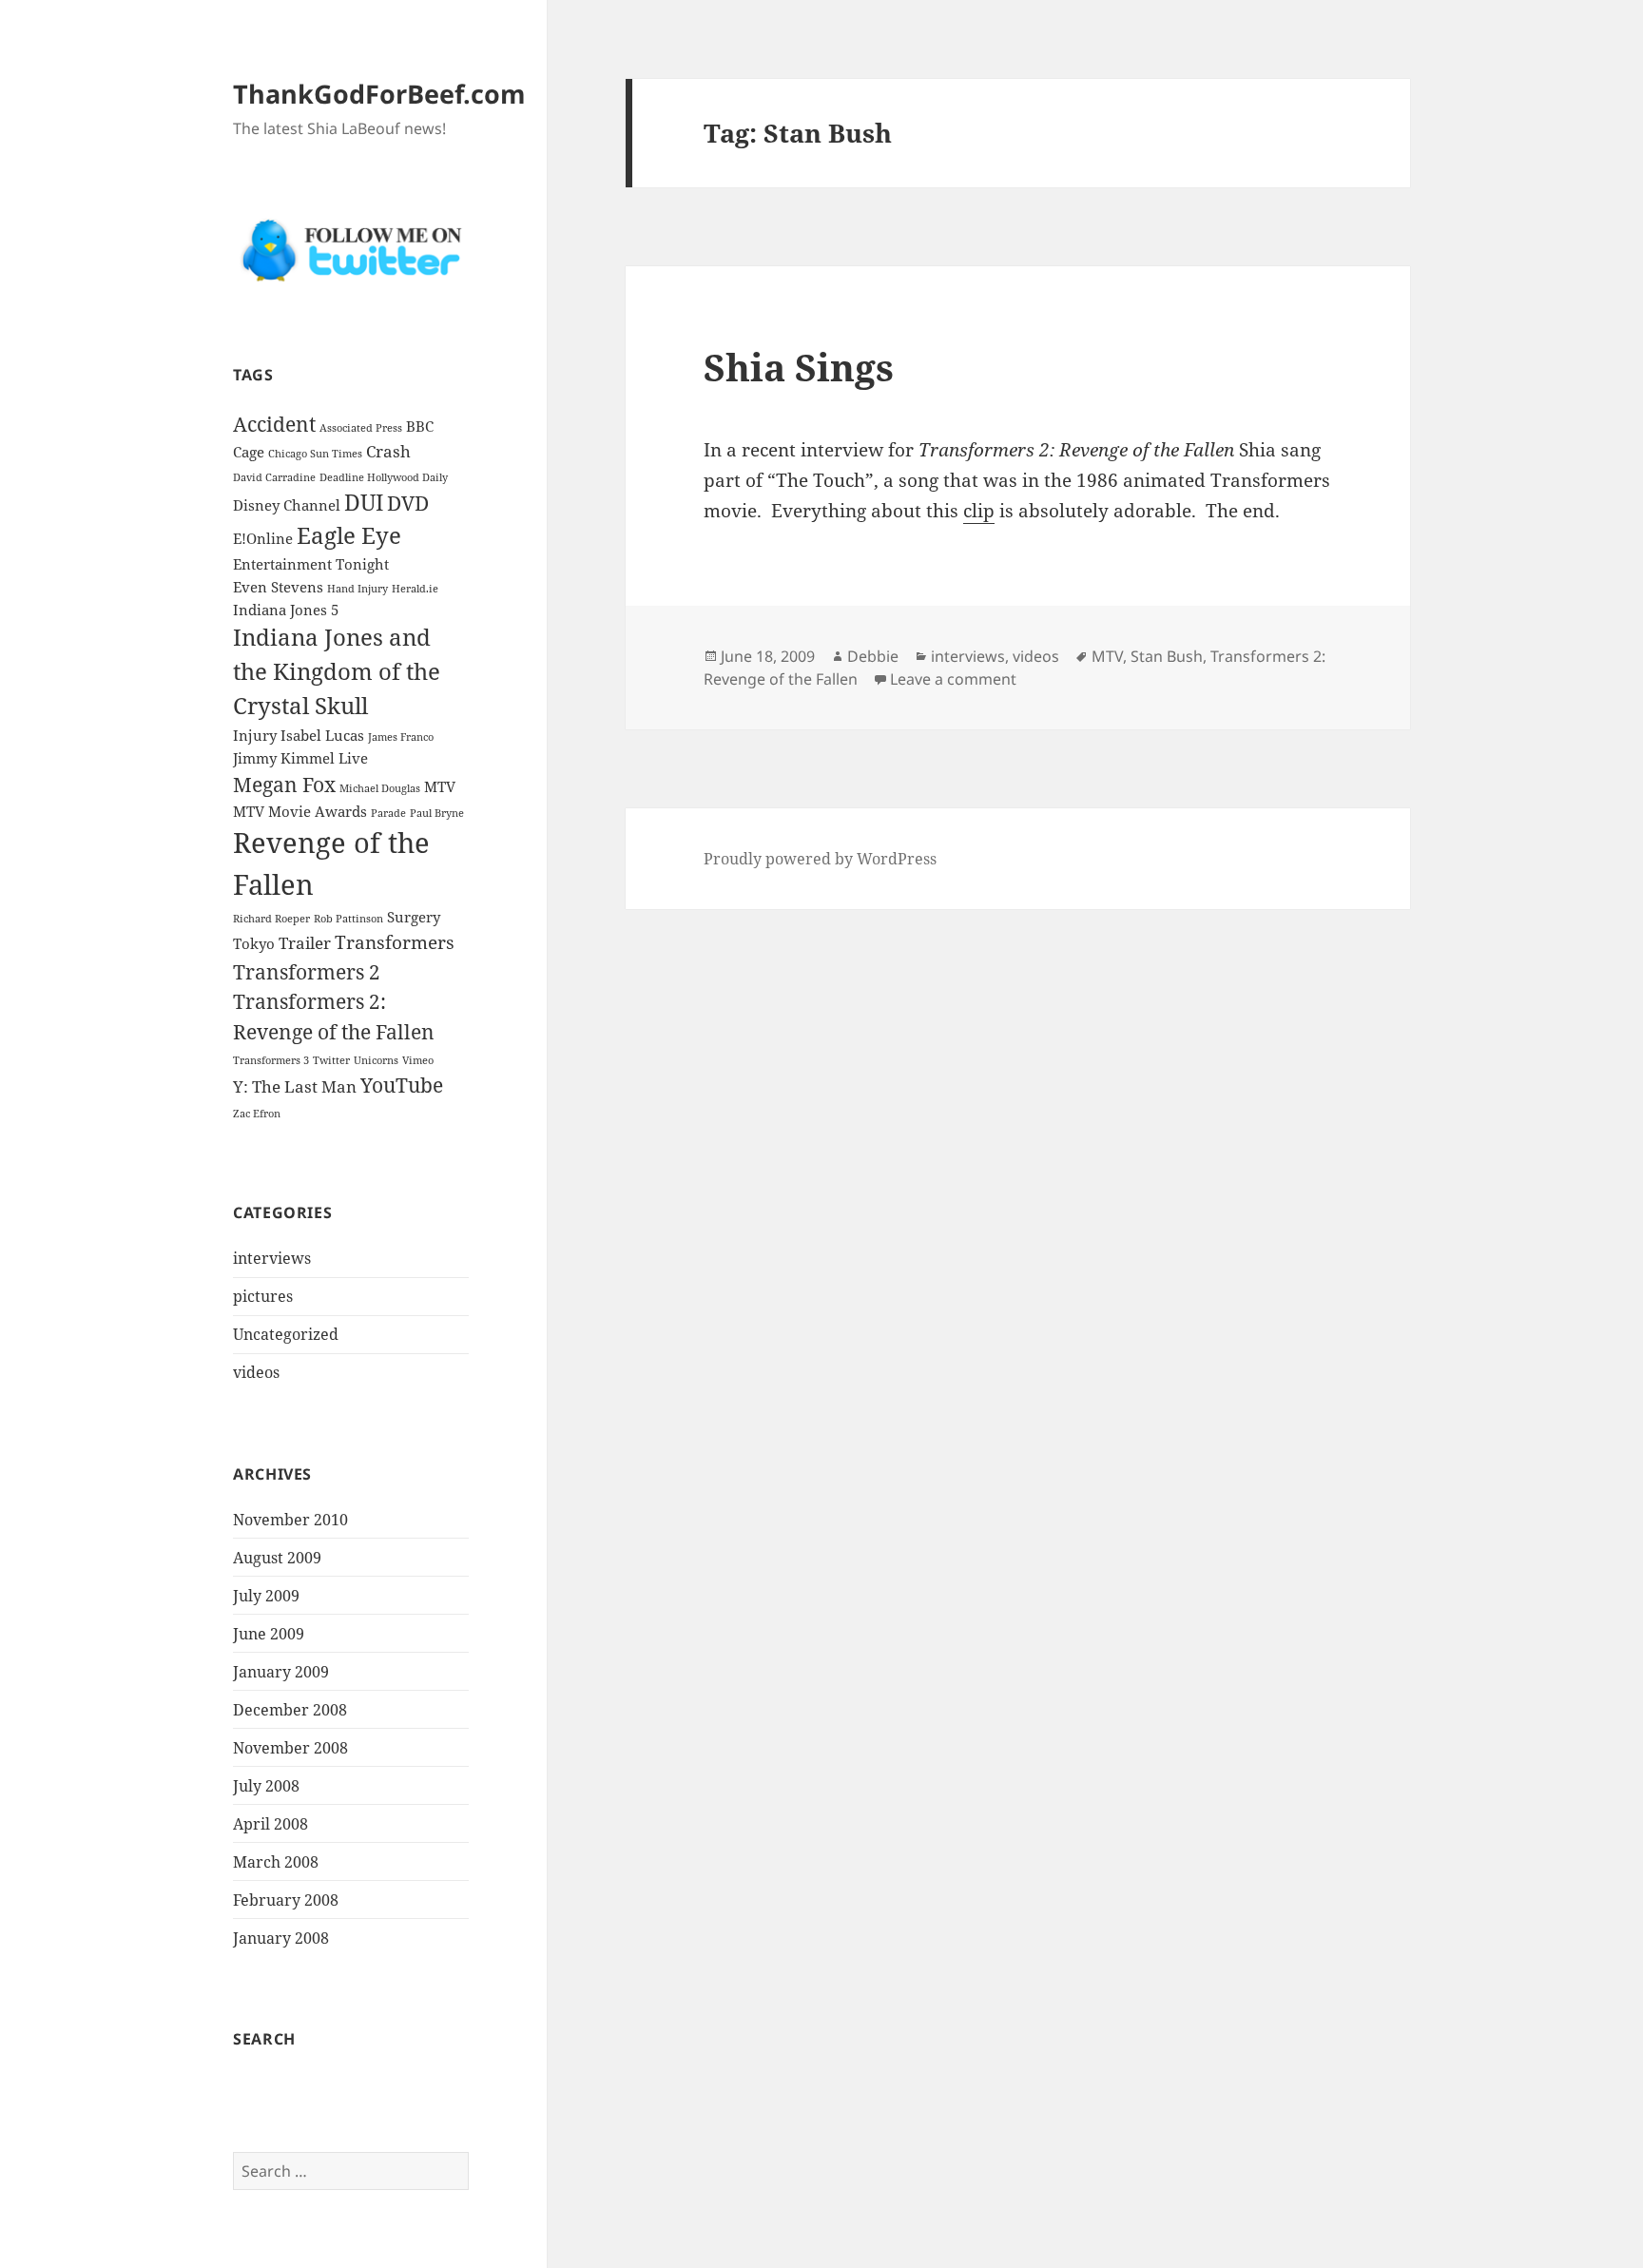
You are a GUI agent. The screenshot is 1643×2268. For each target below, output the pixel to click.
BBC (420, 426)
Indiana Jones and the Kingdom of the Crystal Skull (337, 671)
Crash (388, 451)
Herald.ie (415, 589)
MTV (440, 786)
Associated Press (361, 428)
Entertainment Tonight (311, 564)
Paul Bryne (437, 813)
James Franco (401, 737)
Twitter (331, 1060)
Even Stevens (278, 587)
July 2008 (266, 1786)
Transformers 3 (271, 1060)
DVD (408, 503)
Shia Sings (799, 367)
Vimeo (418, 1060)
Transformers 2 (307, 971)
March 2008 (276, 1862)
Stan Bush (1167, 656)
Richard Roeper (271, 919)
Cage (249, 452)
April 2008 (271, 1824)
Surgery (414, 917)
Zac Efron (257, 1114)
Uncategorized (286, 1334)
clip (979, 511)
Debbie (873, 656)
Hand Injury (358, 589)
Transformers (395, 942)
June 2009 (269, 1634)
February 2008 (286, 1900)
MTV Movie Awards (300, 811)
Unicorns (376, 1060)
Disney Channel (287, 505)
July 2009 (266, 1596)
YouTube (402, 1085)
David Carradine (274, 477)
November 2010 (290, 1520)
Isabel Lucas (322, 735)
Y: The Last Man (295, 1086)
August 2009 (277, 1558)
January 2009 (281, 1672)
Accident (274, 424)
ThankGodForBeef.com (379, 94)
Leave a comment (953, 679)
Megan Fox (284, 784)
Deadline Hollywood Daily (384, 477)
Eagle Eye (349, 535)
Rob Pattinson (348, 919)
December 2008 (290, 1710)
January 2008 (281, 1938)
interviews (272, 1258)
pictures (263, 1296)
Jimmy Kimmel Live (300, 758)
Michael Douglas (380, 788)
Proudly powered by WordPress (820, 859)
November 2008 (290, 1748)
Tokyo (254, 943)
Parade (388, 813)
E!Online (263, 538)
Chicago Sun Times (315, 454)
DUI (364, 503)
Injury (255, 735)
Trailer (305, 943)
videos (256, 1372)
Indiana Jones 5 (286, 610)
